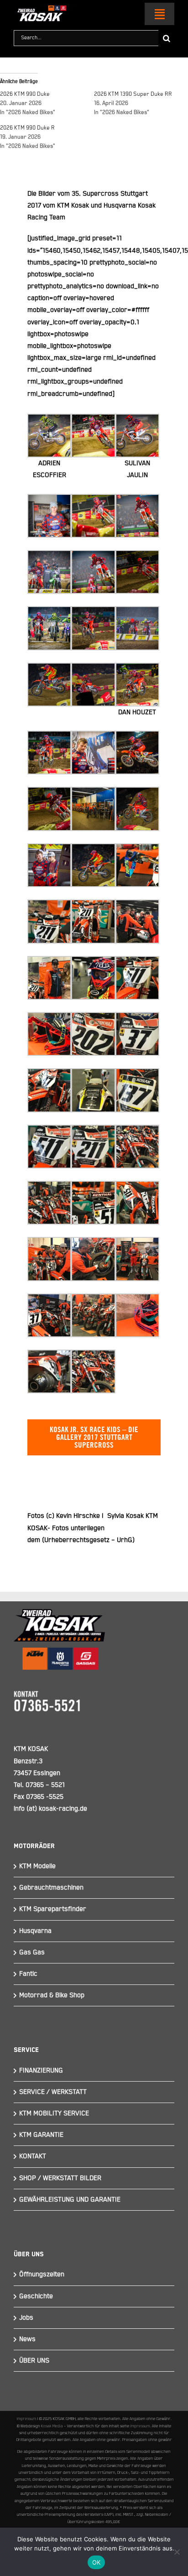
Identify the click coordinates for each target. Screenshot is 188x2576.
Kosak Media (52, 2426)
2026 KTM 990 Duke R (27, 128)
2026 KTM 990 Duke (25, 94)
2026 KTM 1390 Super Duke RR (133, 94)
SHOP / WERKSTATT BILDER (60, 2178)
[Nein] (177, 2552)
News (27, 2339)
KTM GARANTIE (41, 2135)
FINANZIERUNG (41, 2070)
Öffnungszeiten (42, 2274)
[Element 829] (40, 9)
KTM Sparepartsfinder (53, 1909)
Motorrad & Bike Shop (52, 1995)
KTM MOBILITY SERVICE (54, 2113)
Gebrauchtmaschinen (51, 1888)
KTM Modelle (37, 1866)
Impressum (27, 2419)
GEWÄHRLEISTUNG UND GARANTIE (70, 2199)
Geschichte (36, 2296)
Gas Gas (32, 1952)
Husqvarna (35, 1931)
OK (97, 2562)
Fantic (28, 1974)
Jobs (26, 2318)
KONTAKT (33, 2156)
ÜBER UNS (34, 2360)
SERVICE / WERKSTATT (53, 2092)
